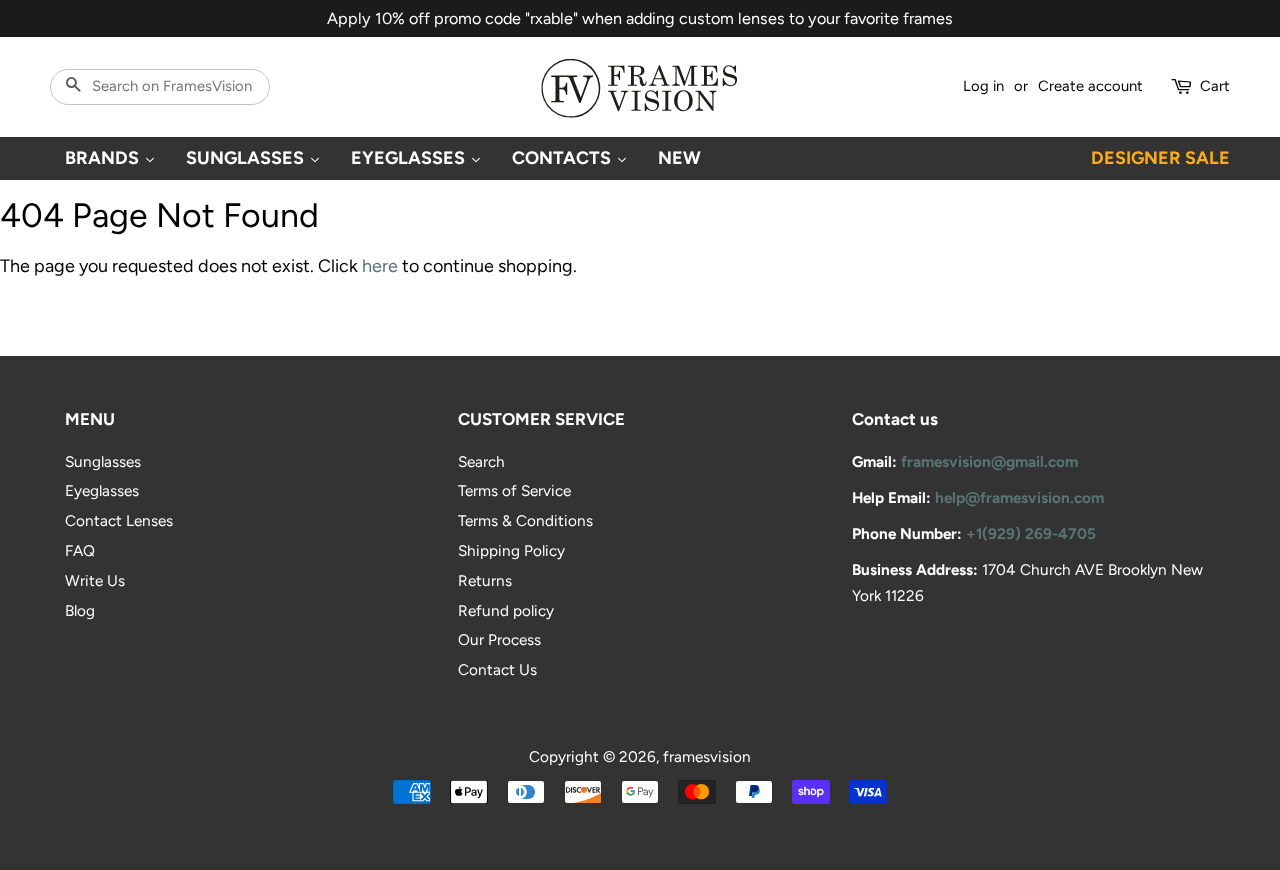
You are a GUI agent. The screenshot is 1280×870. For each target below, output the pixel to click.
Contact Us (497, 669)
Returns (485, 580)
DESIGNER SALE (1160, 158)
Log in (983, 86)
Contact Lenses (119, 520)
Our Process (499, 639)
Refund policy (506, 610)
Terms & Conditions (525, 520)
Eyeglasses (102, 490)
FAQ (80, 550)
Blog (80, 610)
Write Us (95, 580)
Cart (1215, 86)
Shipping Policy (511, 550)
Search (481, 461)
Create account (1090, 86)
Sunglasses (103, 461)
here (380, 266)
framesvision (707, 756)
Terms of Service (514, 490)
